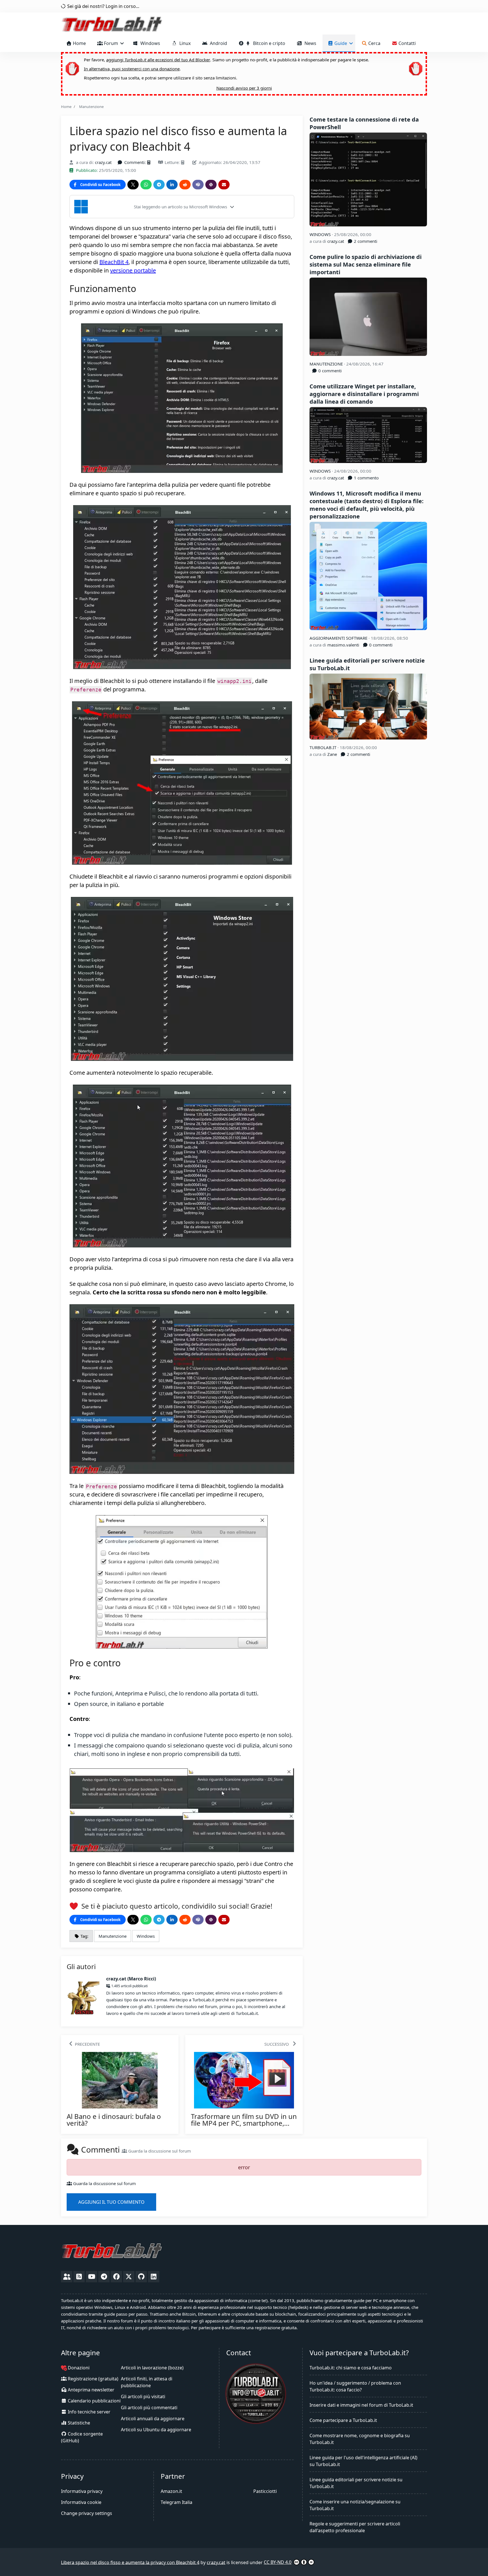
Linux (184, 43)
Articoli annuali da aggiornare (153, 2419)
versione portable (133, 270)
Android (217, 43)
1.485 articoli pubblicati (129, 1986)
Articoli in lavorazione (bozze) (152, 2368)
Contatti (407, 43)
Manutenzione (91, 107)
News (309, 43)
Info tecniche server (89, 2412)
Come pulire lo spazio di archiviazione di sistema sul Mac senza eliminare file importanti (366, 264)
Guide (341, 43)
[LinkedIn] (154, 2277)
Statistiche (78, 2423)
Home (79, 43)
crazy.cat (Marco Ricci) (131, 1979)
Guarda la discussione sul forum (159, 2151)
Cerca (374, 43)
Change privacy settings (87, 2513)
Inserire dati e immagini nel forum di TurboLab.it (361, 2405)
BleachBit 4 (114, 262)
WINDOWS (321, 234)
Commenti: (135, 162)
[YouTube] (91, 2277)
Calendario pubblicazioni (94, 2401)
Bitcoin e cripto (268, 43)
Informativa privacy (82, 2491)
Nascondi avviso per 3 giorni (244, 88)
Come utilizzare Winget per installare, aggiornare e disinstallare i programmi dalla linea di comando (364, 394)
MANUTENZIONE (327, 364)
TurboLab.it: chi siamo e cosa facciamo (351, 2368)
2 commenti (365, 241)
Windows (149, 43)
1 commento (366, 478)
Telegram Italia (177, 2502)
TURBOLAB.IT (323, 747)
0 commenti (329, 371)
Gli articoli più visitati (143, 2397)
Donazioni (78, 2368)
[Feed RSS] (79, 2277)
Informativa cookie (81, 2502)
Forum (111, 43)
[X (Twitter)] (129, 2277)
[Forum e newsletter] (67, 2277)
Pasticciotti (265, 2491)
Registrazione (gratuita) (92, 2379)
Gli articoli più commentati (149, 2408)
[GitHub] (141, 2277)
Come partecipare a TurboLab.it (343, 2420)
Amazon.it (171, 2491)
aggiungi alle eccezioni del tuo (158, 60)
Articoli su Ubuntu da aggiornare (156, 2430)
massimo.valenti (343, 645)
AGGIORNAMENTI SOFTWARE (339, 638)
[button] (182, 207)
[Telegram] (104, 2277)
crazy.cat (103, 162)
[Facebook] (116, 2277)
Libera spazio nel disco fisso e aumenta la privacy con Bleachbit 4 (130, 2562)
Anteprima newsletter (91, 2390)
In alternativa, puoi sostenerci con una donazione (132, 69)
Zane (332, 754)
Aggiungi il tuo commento (111, 2202)
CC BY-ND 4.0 (278, 2562)
